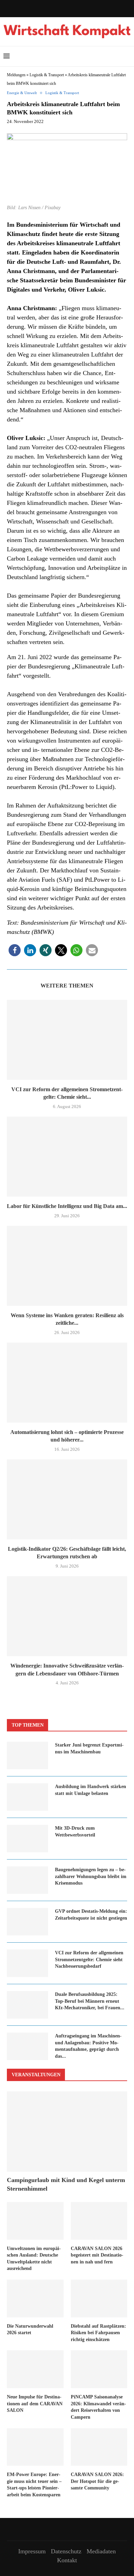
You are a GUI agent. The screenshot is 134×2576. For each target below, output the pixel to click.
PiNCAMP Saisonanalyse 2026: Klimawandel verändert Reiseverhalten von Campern (98, 2407)
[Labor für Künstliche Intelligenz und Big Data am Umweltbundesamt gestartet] (67, 1157)
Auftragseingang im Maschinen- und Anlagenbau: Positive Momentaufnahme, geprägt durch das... (88, 2046)
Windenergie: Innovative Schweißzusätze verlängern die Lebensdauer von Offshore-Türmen (67, 1669)
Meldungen (16, 75)
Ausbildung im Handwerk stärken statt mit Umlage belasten (91, 1790)
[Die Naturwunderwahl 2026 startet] (35, 2298)
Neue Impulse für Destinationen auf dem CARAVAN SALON (35, 2404)
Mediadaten (101, 2551)
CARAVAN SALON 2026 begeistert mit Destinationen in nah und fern (97, 2255)
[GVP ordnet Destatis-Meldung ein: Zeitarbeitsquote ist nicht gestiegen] (27, 1922)
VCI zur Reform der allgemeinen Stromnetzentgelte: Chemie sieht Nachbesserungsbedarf (89, 1959)
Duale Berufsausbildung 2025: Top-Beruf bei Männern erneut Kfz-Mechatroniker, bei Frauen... (90, 2001)
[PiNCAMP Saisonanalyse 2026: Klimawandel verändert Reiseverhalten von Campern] (99, 2369)
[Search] (127, 56)
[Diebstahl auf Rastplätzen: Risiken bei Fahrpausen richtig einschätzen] (99, 2298)
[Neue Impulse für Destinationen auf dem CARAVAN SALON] (35, 2369)
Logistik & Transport (47, 75)
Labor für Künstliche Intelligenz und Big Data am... (67, 1206)
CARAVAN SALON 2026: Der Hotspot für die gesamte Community (97, 2481)
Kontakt (67, 2560)
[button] (15, 950)
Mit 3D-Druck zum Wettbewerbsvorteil (75, 1832)
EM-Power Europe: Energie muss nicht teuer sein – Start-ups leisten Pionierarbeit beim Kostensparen (34, 2485)
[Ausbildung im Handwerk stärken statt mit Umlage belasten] (27, 1797)
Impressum (32, 2551)
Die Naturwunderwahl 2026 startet (30, 2330)
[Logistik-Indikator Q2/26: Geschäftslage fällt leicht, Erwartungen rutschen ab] (67, 1499)
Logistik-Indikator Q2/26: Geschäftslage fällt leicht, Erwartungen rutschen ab (67, 1553)
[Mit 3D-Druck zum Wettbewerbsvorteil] (27, 1839)
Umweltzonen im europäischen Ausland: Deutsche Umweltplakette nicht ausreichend (34, 2259)
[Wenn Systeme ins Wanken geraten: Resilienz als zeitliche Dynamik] (67, 1266)
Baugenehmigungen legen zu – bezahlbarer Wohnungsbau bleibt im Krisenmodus (91, 1876)
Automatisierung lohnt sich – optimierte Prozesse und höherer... (67, 1436)
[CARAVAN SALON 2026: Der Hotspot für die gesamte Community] (99, 2447)
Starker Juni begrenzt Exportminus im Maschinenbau (89, 1748)
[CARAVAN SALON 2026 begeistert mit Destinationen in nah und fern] (99, 2221)
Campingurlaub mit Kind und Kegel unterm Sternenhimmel (66, 2184)
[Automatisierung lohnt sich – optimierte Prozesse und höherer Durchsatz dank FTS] (67, 1383)
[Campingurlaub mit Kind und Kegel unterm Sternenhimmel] (67, 2131)
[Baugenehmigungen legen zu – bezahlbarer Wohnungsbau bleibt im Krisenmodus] (27, 1880)
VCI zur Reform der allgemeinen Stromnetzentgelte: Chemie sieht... (67, 1093)
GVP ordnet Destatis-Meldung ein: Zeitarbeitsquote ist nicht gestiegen (91, 1915)
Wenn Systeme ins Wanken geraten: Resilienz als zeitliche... (67, 1319)
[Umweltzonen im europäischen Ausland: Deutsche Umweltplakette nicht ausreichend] (35, 2221)
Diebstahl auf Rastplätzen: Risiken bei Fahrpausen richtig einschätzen (98, 2333)
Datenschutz (66, 2551)
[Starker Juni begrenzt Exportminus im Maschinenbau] (27, 1755)
